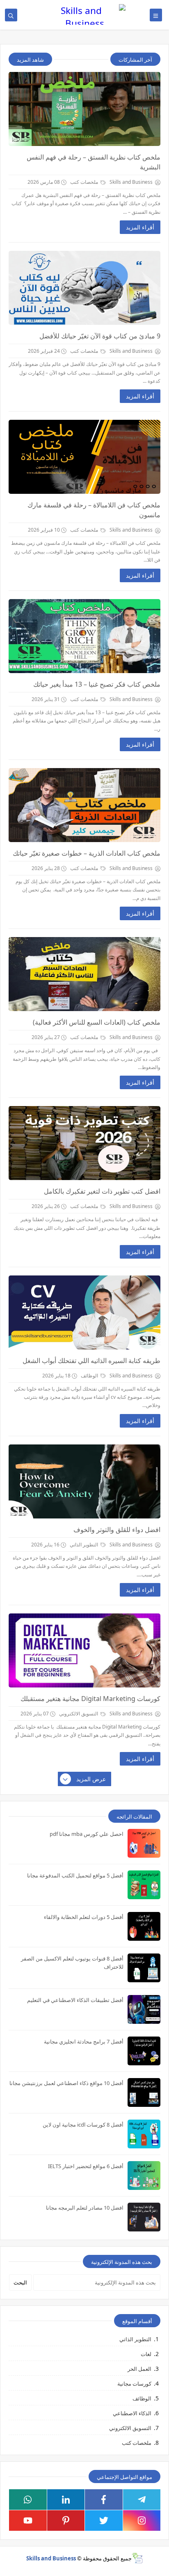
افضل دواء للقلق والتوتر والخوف (117, 1530)
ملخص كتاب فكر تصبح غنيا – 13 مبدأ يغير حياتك (97, 684)
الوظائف (90, 1376)
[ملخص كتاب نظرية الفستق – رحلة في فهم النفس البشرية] (84, 109)
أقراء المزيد (140, 227)
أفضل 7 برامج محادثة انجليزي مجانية (84, 2041)
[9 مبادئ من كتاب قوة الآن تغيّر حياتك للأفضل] (84, 288)
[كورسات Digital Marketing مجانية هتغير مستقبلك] (84, 1650)
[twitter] (104, 2520)
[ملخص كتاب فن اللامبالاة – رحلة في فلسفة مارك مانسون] (84, 457)
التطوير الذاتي (84, 1545)
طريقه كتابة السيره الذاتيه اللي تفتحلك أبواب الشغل (91, 1361)
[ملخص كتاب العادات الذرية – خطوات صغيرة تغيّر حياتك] (84, 805)
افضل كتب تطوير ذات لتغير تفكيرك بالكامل (102, 1191)
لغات (146, 2354)
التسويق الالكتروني (79, 1714)
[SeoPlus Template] (137, 2558)
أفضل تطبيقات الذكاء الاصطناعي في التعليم (75, 2000)
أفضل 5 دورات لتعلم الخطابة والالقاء (84, 1917)
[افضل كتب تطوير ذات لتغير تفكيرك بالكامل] (84, 1143)
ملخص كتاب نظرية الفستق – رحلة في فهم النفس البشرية (94, 162)
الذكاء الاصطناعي (132, 2413)
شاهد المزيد (30, 60)
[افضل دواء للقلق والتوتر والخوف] (84, 1481)
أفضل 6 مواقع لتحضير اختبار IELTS (86, 2166)
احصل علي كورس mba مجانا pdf (87, 1834)
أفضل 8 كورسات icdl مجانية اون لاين (83, 2125)
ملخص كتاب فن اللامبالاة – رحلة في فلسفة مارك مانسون (94, 510)
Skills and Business (51, 2558)
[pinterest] (66, 2520)
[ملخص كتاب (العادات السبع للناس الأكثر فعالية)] (84, 974)
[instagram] (142, 2520)
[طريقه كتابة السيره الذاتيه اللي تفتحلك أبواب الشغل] (84, 1312)
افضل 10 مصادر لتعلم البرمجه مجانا (85, 2208)
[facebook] (104, 2500)
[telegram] (142, 2500)
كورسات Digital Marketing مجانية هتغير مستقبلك (90, 1699)
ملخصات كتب (85, 182)
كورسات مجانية (134, 2384)
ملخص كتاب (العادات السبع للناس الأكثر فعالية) (97, 1022)
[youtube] (28, 2520)
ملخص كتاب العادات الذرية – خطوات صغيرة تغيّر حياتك (87, 853)
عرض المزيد (91, 1779)
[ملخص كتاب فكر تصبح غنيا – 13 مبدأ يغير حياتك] (84, 636)
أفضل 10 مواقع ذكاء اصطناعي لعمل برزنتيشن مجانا (66, 2083)
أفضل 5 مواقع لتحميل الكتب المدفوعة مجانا (75, 1875)
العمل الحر (139, 2369)
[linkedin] (66, 2500)
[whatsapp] (28, 2500)
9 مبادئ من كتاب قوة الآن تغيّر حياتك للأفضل (100, 336)
